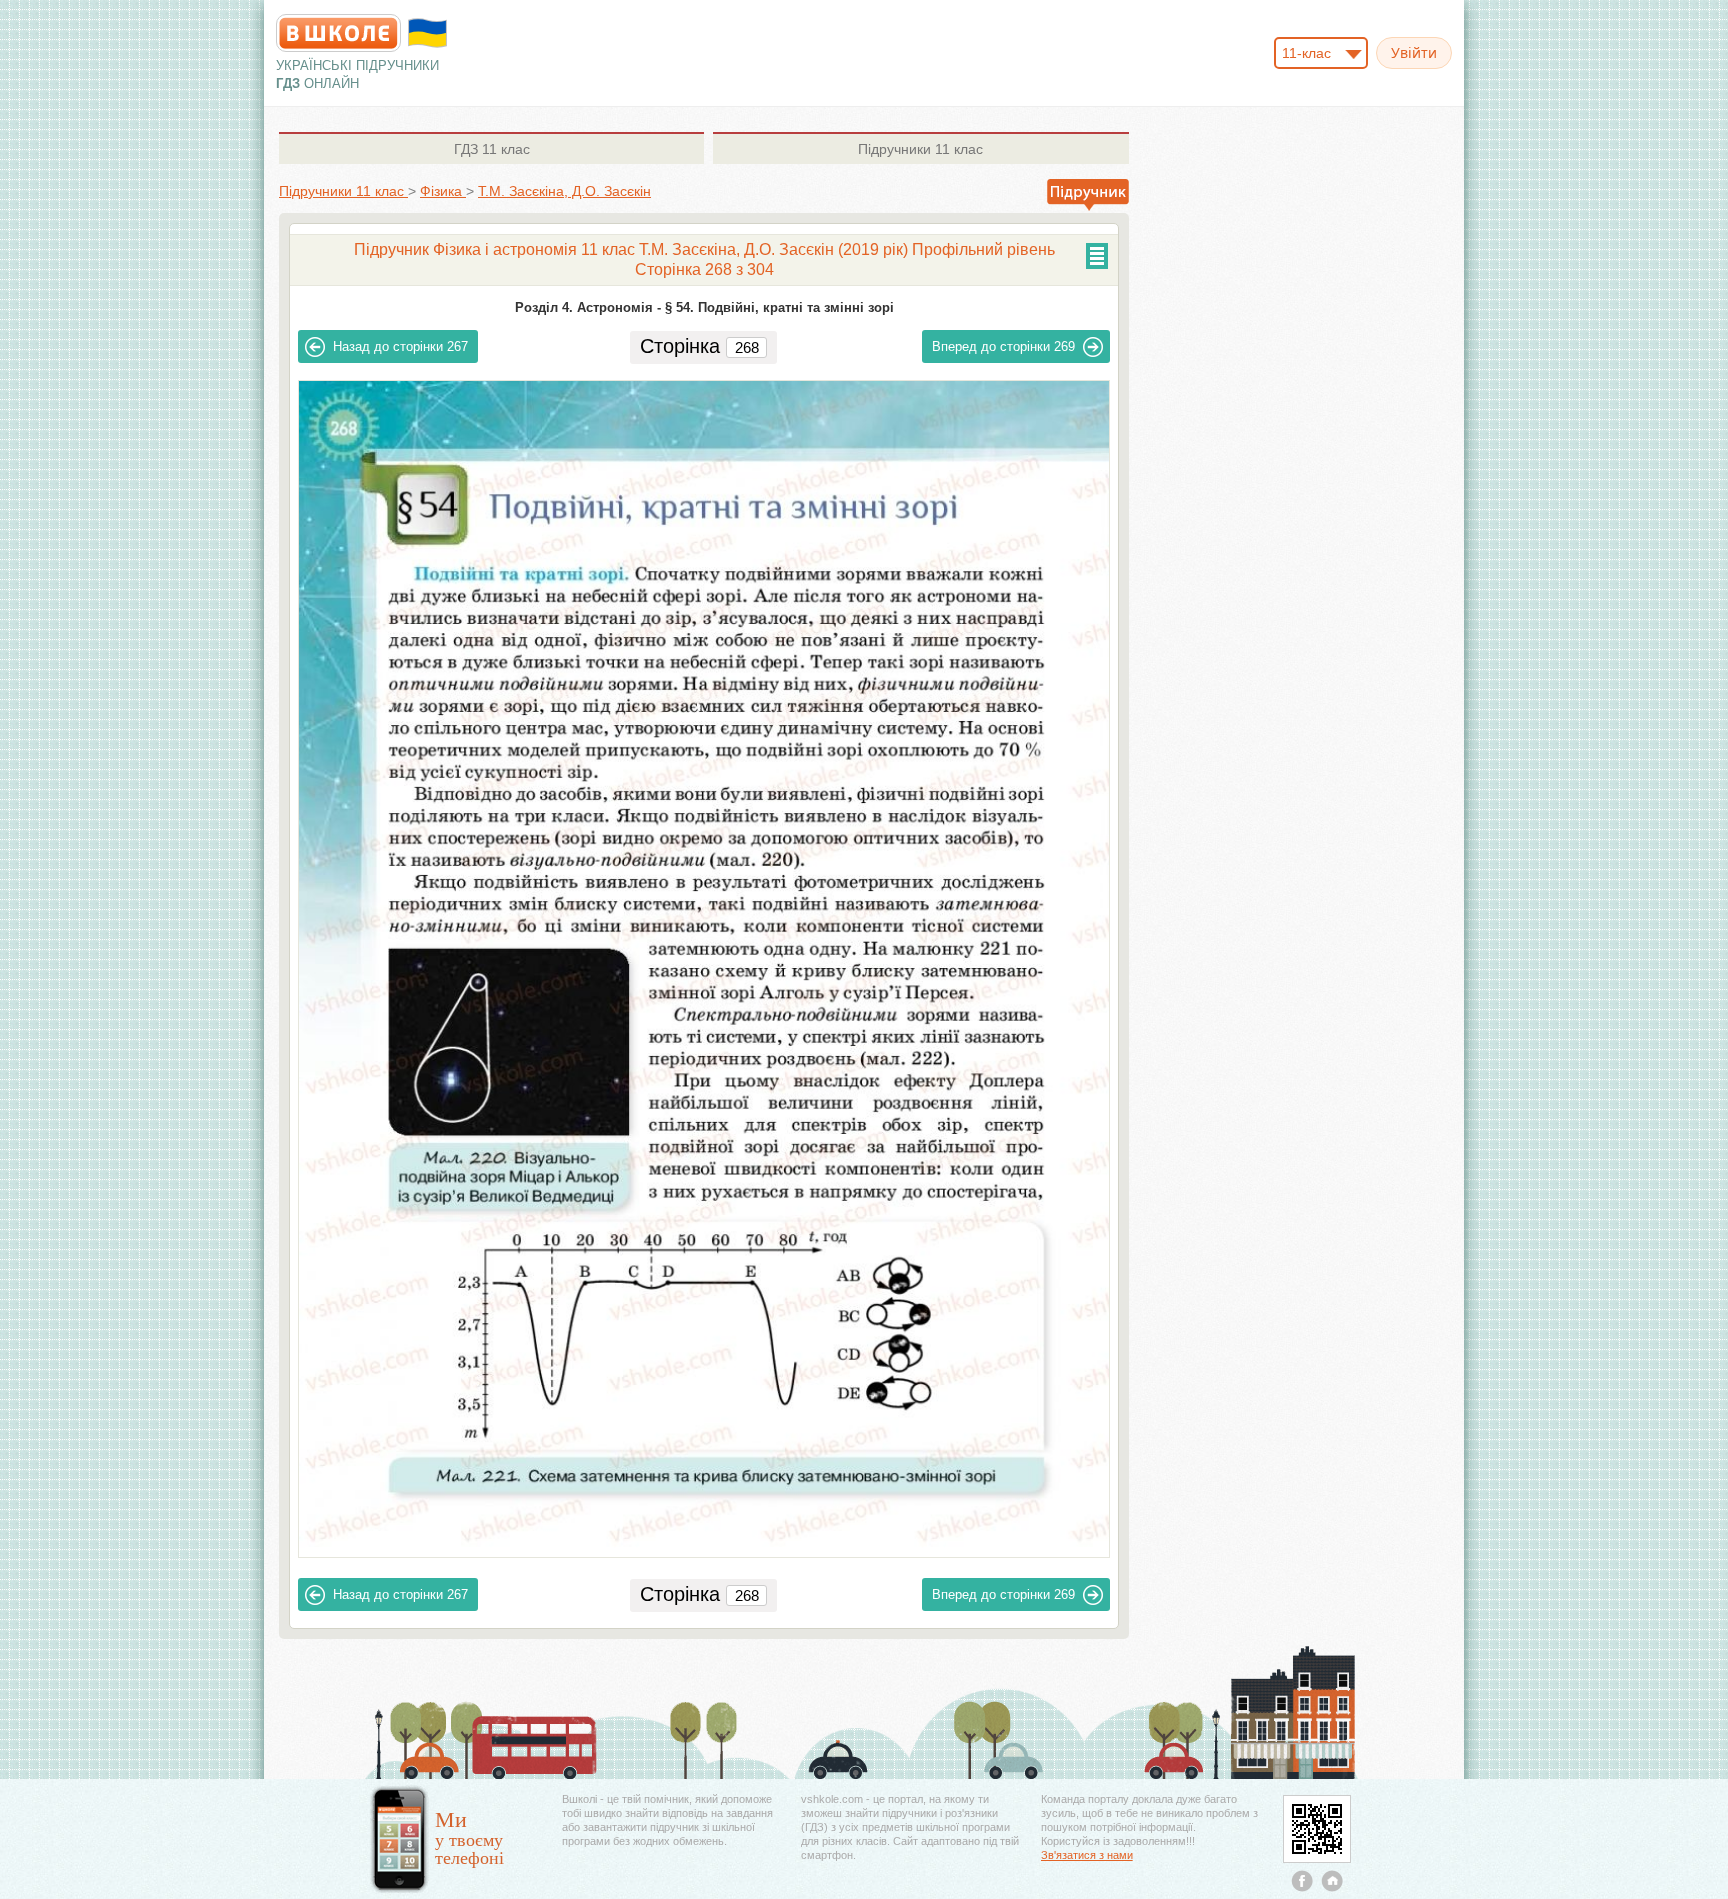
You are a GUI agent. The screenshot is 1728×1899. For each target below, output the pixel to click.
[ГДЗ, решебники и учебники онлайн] (338, 33)
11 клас (492, 149)
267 (400, 346)
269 (1003, 346)
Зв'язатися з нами (1087, 1855)
